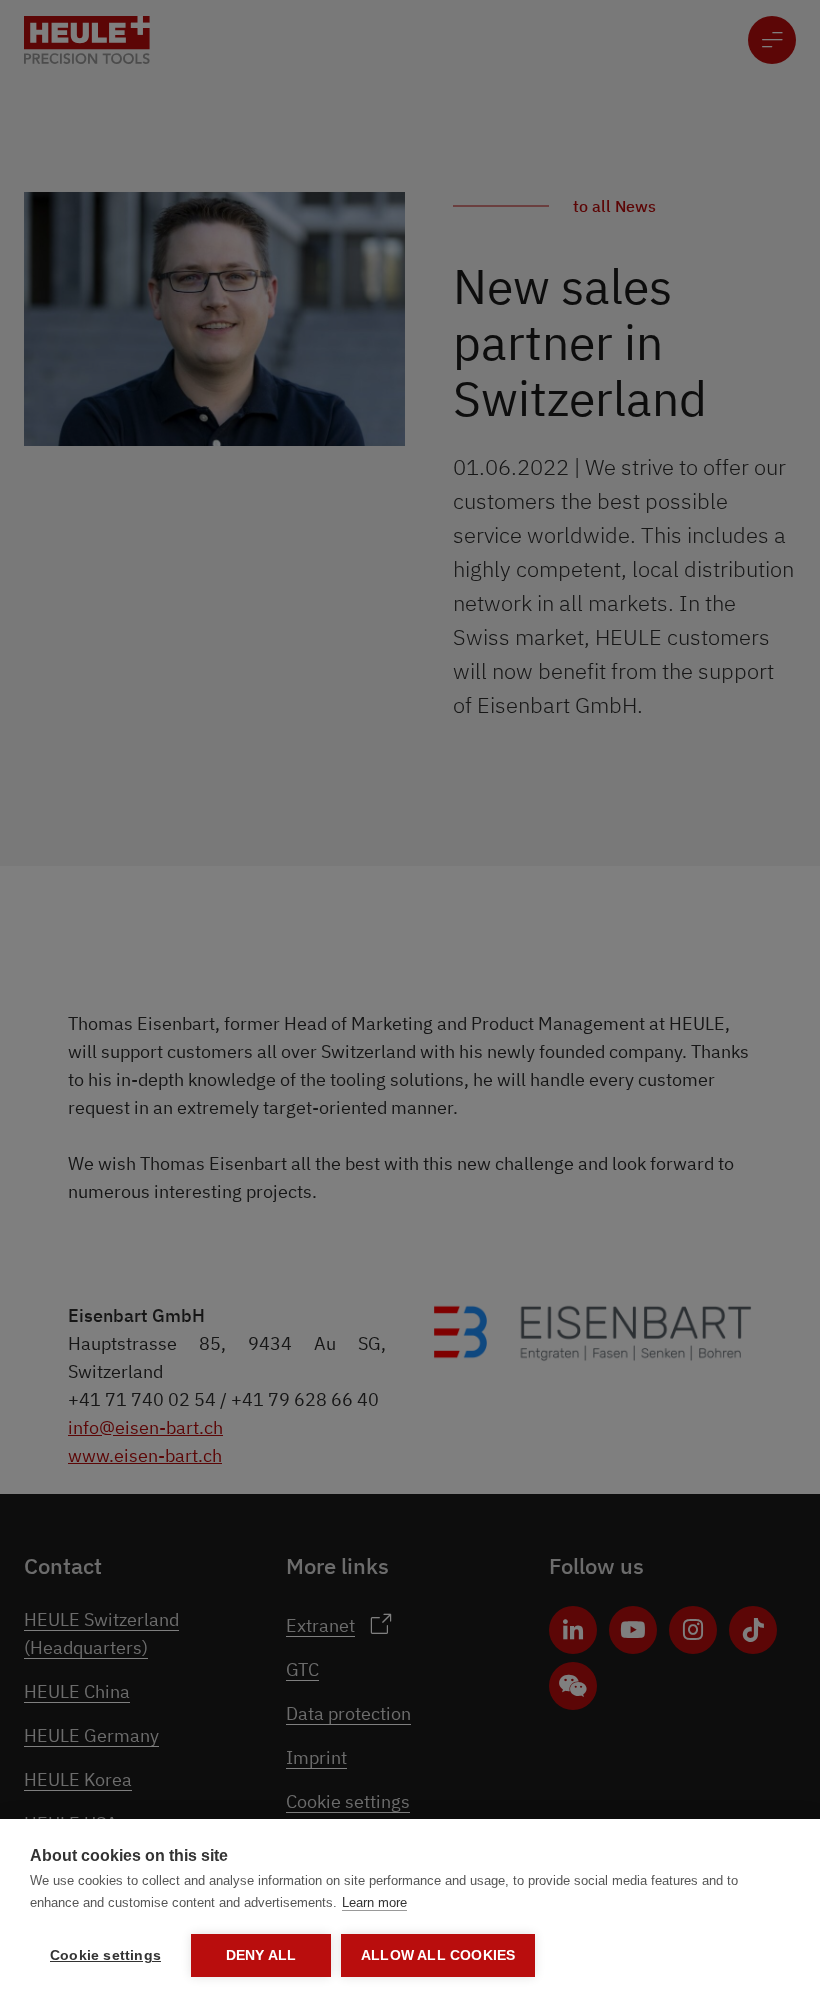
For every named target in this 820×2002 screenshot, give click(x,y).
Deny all (261, 1955)
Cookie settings (105, 1955)
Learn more (374, 1902)
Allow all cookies (438, 1955)
